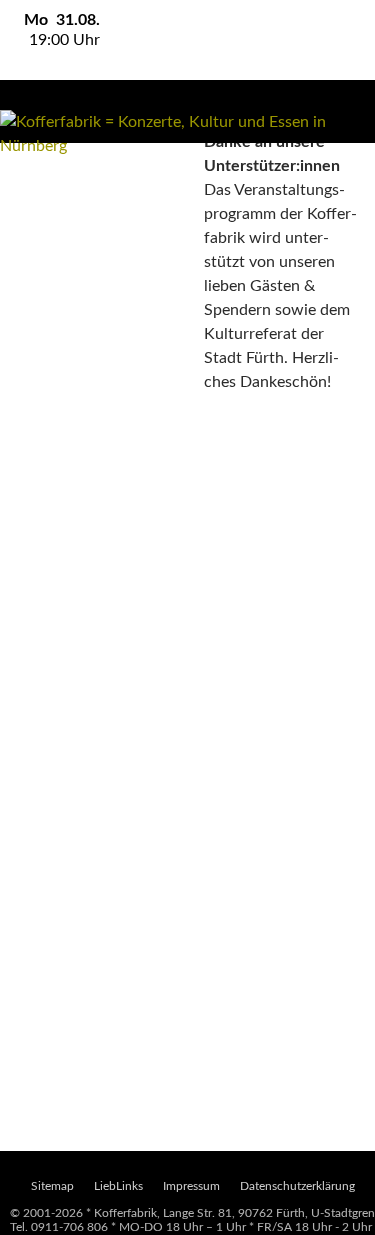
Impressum (191, 1186)
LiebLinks (118, 1186)
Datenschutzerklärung (297, 1186)
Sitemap (52, 1186)
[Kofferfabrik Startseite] (187, 134)
